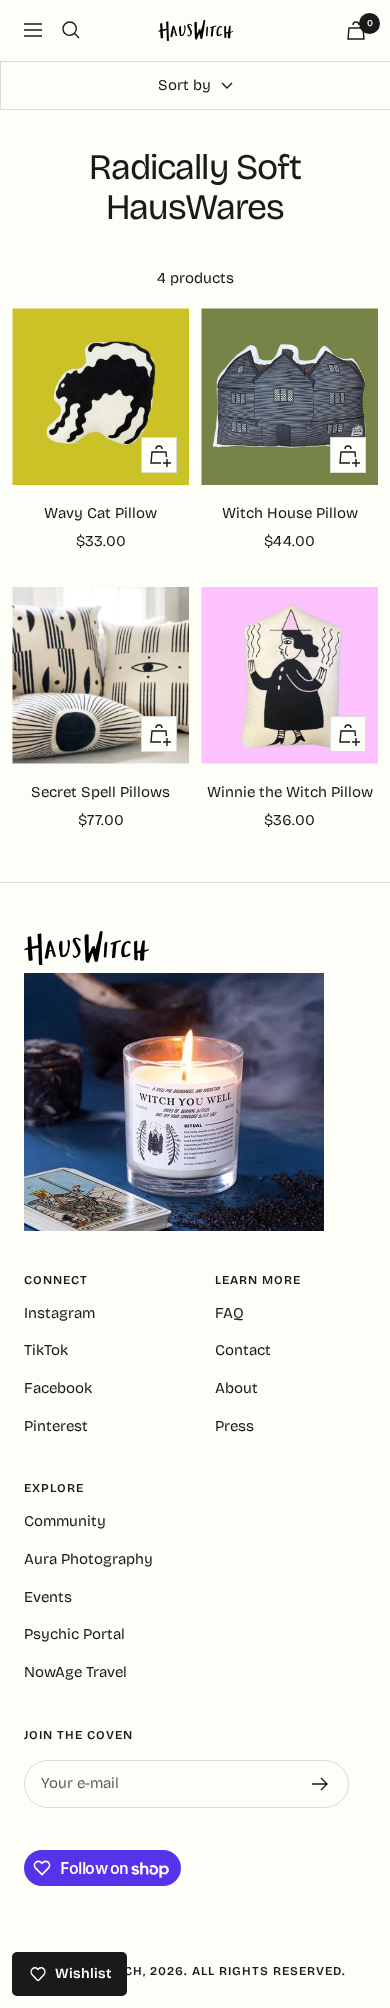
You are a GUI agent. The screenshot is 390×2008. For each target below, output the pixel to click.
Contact (243, 1350)
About (236, 1388)
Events (48, 1597)
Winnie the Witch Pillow (290, 792)
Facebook (58, 1388)
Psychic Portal (74, 1634)
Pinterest (56, 1426)
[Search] (71, 30)
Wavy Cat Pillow (100, 513)
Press (234, 1426)
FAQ (229, 1313)
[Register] (320, 1784)
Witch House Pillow (290, 513)
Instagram (59, 1313)
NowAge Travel (75, 1672)
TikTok (46, 1350)
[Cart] (356, 30)
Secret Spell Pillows (100, 792)
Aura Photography (88, 1559)
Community (65, 1521)
